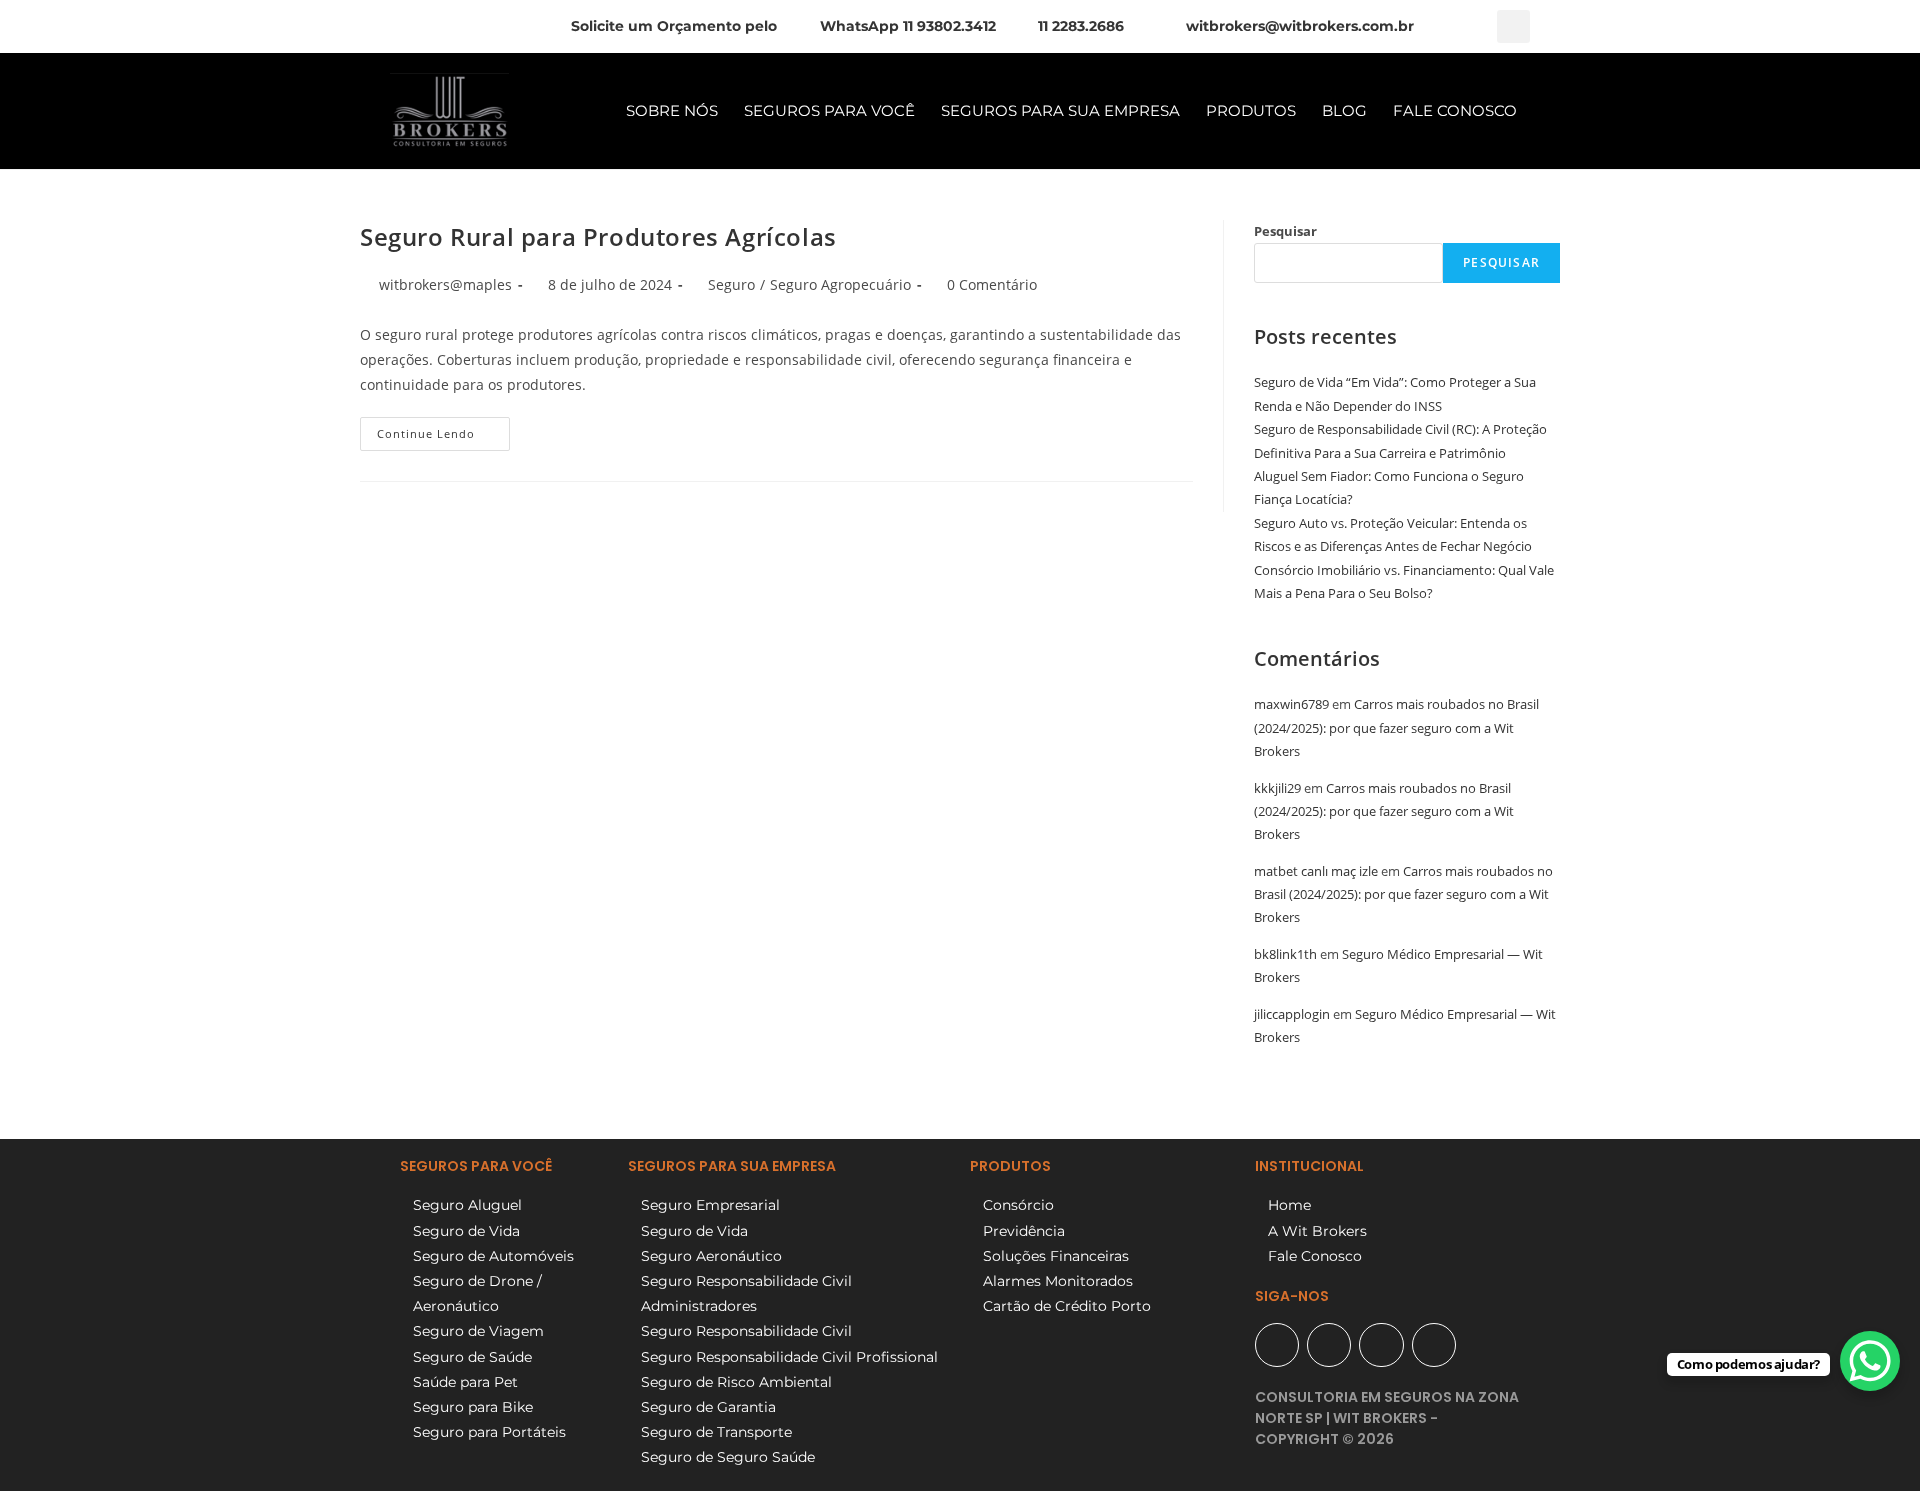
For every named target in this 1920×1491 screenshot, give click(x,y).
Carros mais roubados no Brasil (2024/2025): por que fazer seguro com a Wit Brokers (1396, 727)
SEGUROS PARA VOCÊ (829, 110)
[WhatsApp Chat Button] (1870, 1361)
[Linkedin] (1434, 1345)
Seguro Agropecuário (840, 284)
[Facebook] (1329, 1345)
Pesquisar (1285, 231)
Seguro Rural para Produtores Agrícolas (598, 236)
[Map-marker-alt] (1277, 1345)
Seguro (731, 284)
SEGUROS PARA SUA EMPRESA (1060, 110)
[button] (1513, 26)
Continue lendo (443, 429)
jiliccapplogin (1292, 1014)
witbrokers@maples (445, 284)
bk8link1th (1285, 954)
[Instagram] (1381, 1345)
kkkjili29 (1277, 788)
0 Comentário (992, 284)
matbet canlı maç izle (1316, 871)
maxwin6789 (1291, 704)
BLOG (1344, 110)
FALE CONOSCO (1455, 110)
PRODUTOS (1251, 110)
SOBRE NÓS (672, 110)
